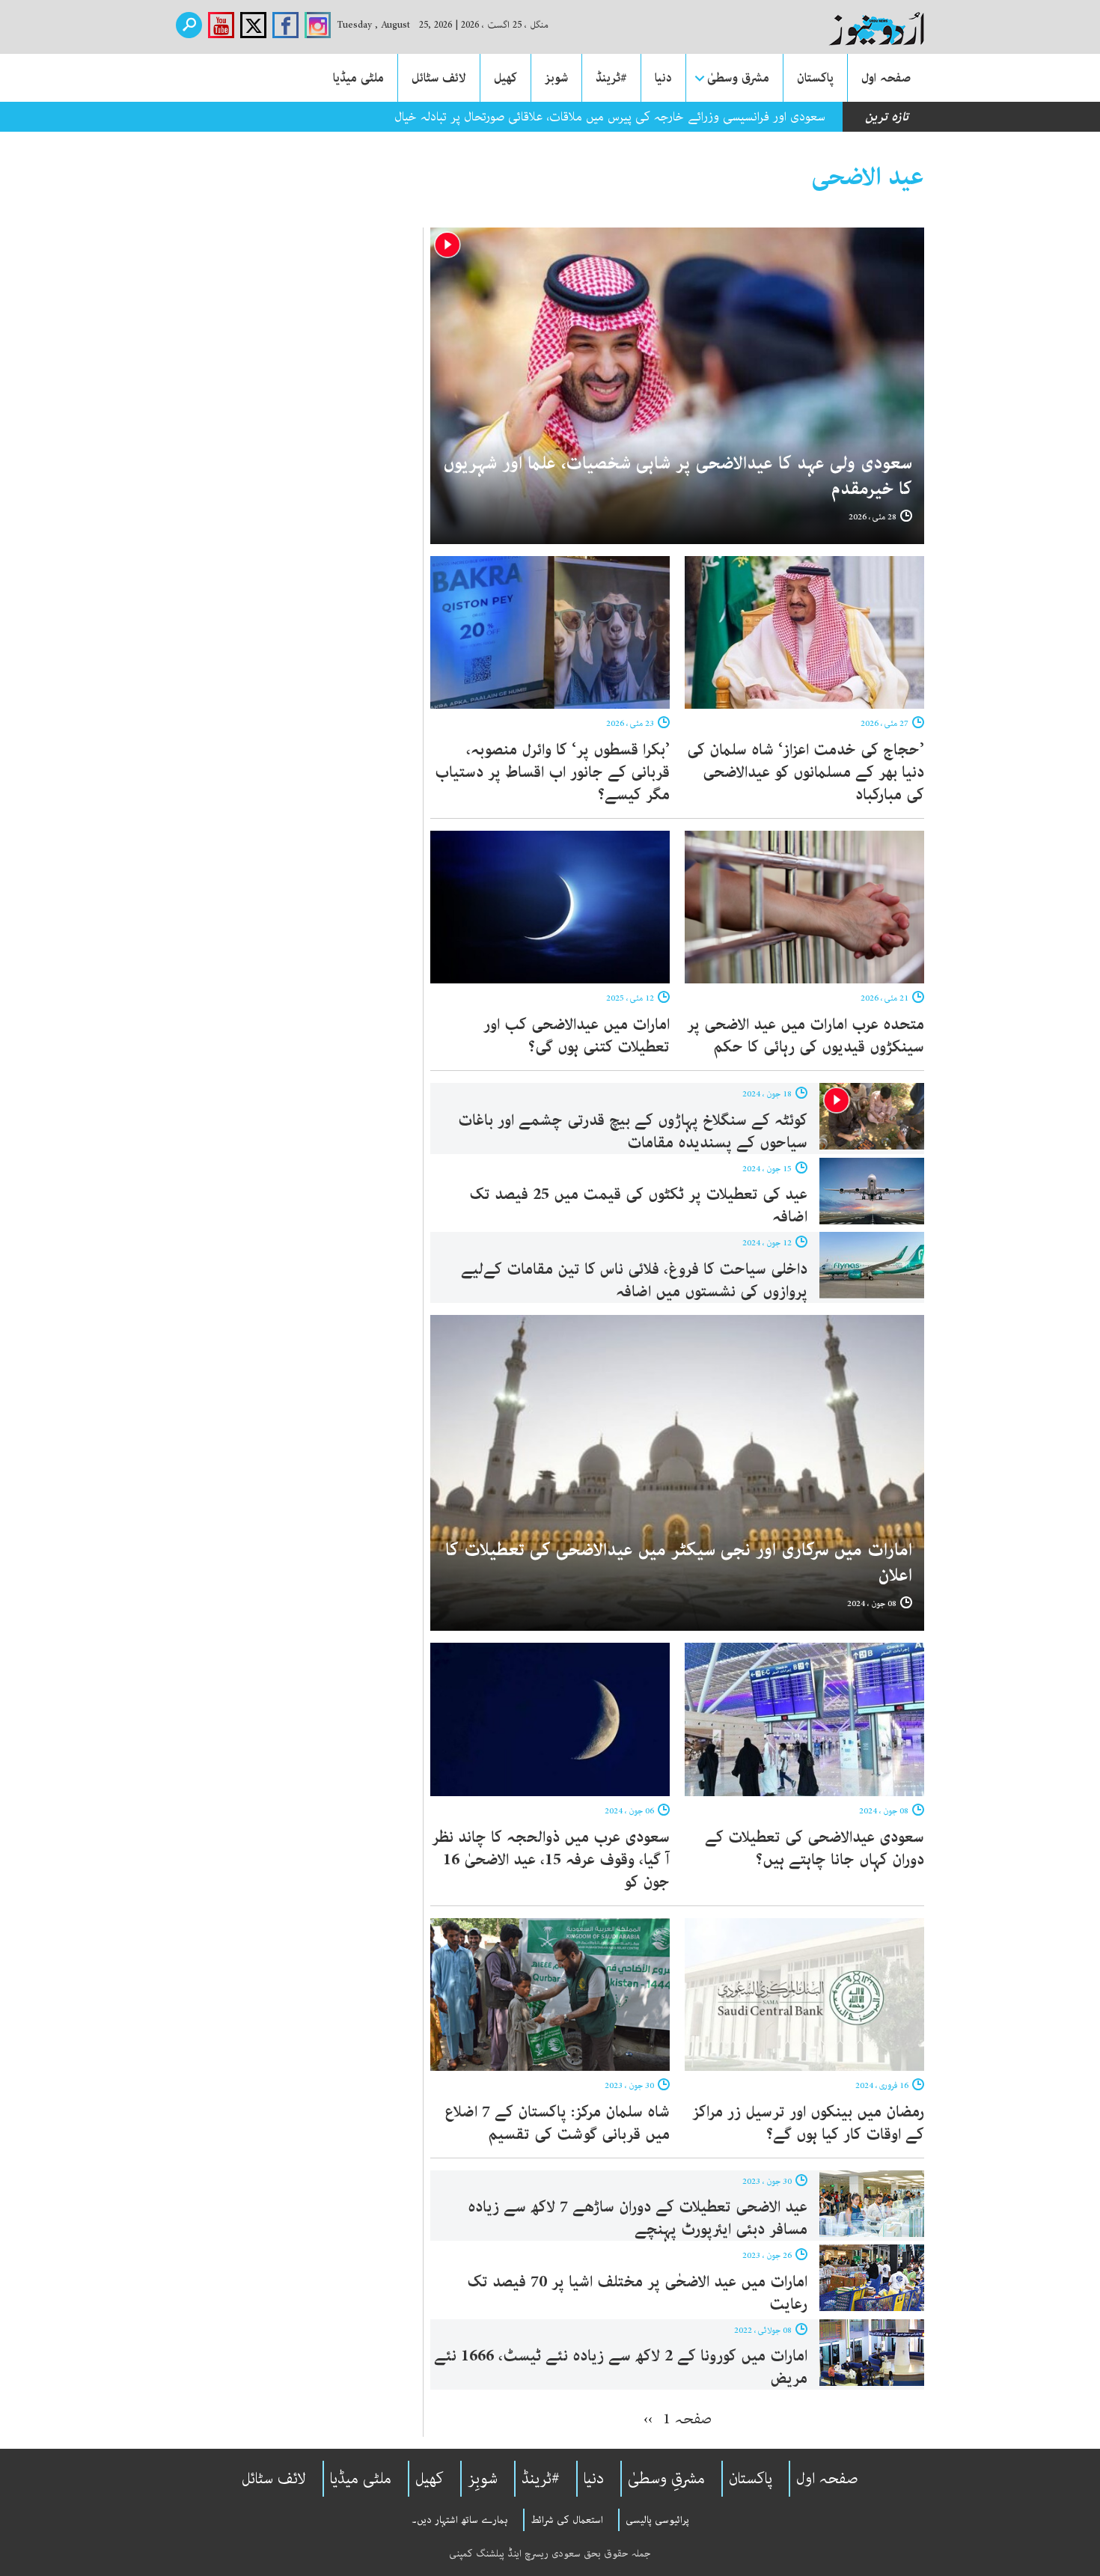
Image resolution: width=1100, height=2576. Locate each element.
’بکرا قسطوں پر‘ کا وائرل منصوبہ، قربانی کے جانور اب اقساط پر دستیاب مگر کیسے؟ (552, 772)
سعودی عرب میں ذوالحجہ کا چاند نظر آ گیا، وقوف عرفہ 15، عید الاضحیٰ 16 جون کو (551, 1860)
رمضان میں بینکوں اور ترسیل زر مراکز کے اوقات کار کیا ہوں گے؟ (808, 2123)
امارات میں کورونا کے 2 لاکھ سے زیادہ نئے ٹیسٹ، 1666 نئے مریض (621, 2367)
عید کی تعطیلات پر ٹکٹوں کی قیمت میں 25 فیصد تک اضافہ (638, 1206)
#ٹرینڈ (611, 78)
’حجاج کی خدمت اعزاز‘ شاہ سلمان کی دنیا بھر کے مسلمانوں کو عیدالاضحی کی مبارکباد (806, 772)
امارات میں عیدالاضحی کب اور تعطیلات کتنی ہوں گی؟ (577, 1036)
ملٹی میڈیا (358, 78)
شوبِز (483, 2479)
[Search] (189, 25)
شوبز (556, 78)
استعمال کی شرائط (567, 2520)
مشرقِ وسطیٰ (666, 2479)
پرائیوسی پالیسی (657, 2520)
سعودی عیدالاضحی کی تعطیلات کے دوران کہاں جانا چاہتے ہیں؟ (815, 1849)
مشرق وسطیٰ (738, 78)
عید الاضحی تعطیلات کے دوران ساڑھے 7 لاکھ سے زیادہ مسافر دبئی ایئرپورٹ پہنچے (638, 2218)
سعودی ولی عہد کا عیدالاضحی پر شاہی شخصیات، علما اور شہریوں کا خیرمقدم (678, 476)
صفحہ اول (886, 78)
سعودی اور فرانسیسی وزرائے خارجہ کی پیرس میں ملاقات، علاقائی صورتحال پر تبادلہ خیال (610, 117)
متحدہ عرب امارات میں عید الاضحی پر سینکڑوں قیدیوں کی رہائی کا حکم (806, 1036)
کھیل (505, 78)
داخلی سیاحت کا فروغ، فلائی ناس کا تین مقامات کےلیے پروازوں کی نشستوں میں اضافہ (634, 1281)
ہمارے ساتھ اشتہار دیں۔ (460, 2520)
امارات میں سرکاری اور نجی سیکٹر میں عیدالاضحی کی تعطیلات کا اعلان (679, 1563)
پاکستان (815, 78)
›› (648, 2419)
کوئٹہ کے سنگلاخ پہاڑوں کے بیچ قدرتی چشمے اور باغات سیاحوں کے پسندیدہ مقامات (633, 1132)
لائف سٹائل (439, 78)
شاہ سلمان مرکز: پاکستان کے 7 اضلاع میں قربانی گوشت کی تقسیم (557, 2123)
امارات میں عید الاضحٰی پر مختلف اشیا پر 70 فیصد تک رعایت (637, 2293)
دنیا (663, 78)
